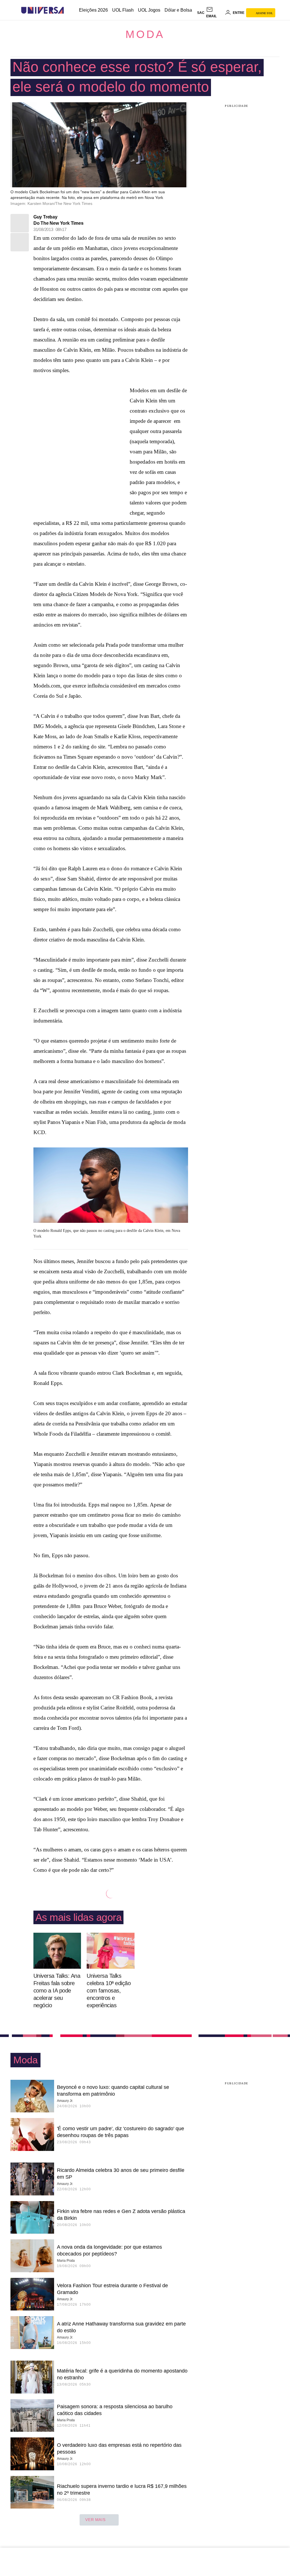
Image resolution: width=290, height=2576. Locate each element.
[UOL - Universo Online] (69, 10)
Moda (145, 34)
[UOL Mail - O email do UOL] (215, 13)
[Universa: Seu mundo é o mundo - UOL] (42, 10)
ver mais (95, 2520)
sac (201, 13)
